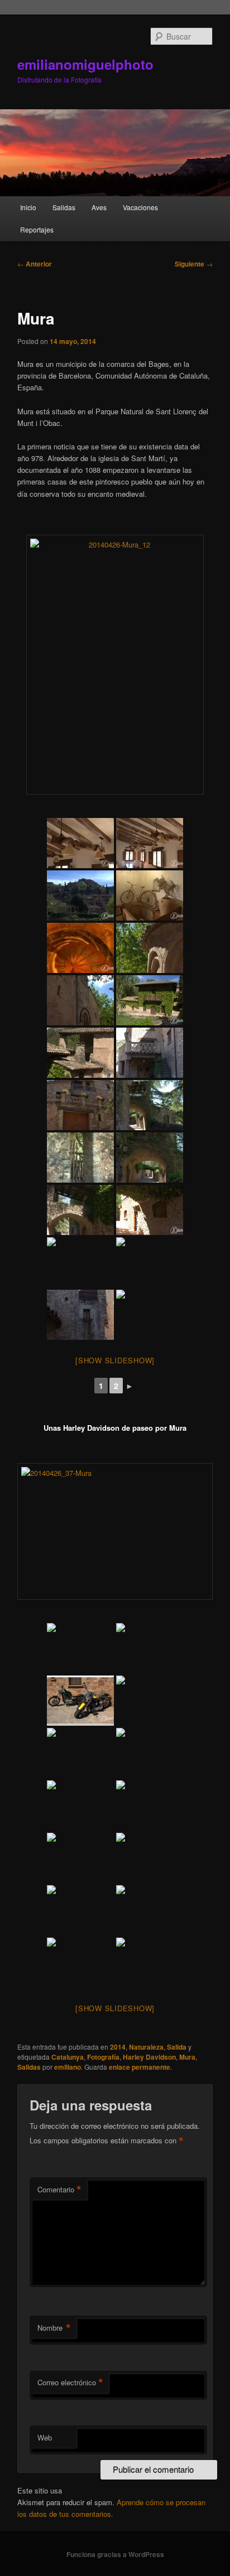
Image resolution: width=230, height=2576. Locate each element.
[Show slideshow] (115, 1360)
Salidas (64, 207)
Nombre (54, 2328)
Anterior (35, 264)
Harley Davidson (149, 2057)
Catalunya (68, 2057)
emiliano (68, 2067)
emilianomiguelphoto (85, 64)
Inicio (28, 207)
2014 (118, 2047)
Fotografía (103, 2057)
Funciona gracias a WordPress (115, 2554)
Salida (177, 2047)
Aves (99, 207)
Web (45, 2437)
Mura (187, 2057)
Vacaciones (140, 207)
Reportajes (37, 229)
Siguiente (194, 264)
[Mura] (115, 665)
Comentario (59, 2190)
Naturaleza (146, 2047)
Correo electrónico (70, 2383)
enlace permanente (140, 2067)
